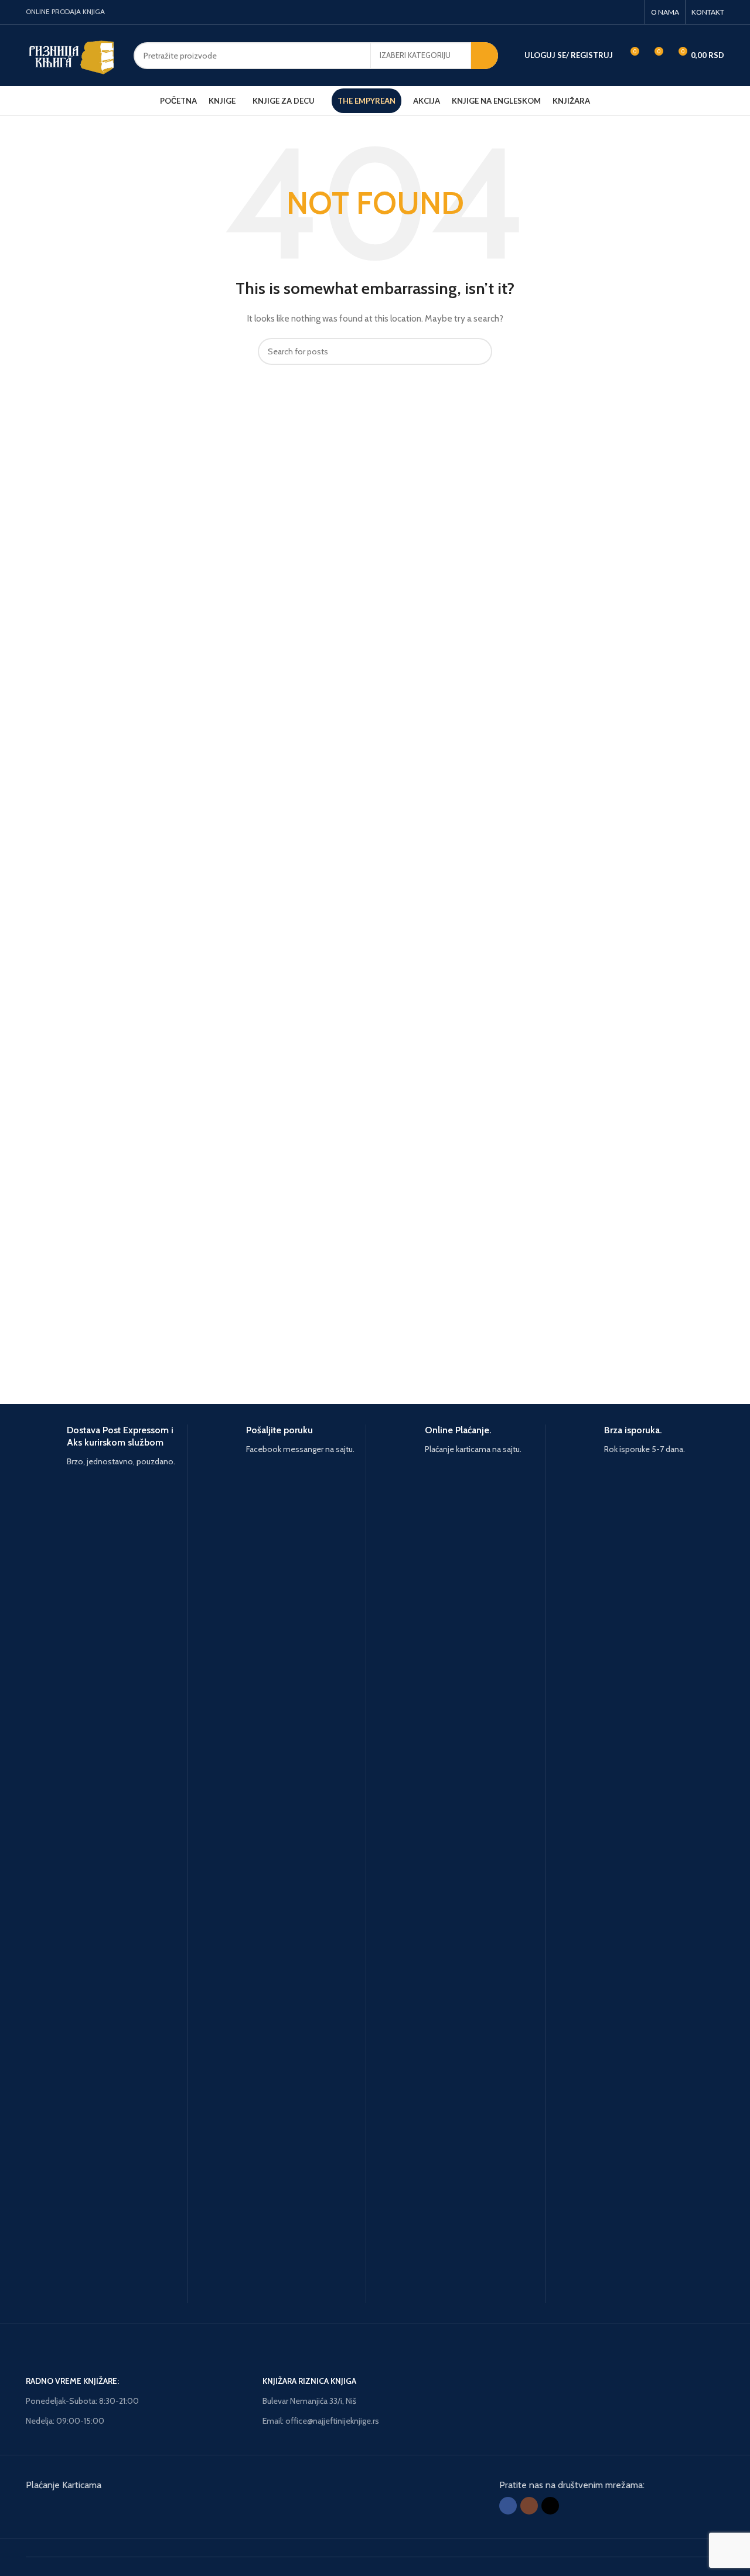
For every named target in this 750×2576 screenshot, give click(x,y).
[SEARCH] (485, 56)
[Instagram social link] (616, 12)
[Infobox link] (106, 1864)
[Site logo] (71, 54)
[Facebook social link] (601, 12)
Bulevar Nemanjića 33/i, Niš (309, 2401)
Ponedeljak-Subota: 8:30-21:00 (82, 2401)
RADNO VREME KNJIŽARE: (72, 2381)
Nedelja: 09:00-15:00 (65, 2421)
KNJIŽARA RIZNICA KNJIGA (309, 2381)
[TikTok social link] (631, 12)
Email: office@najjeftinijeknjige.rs (321, 2421)
